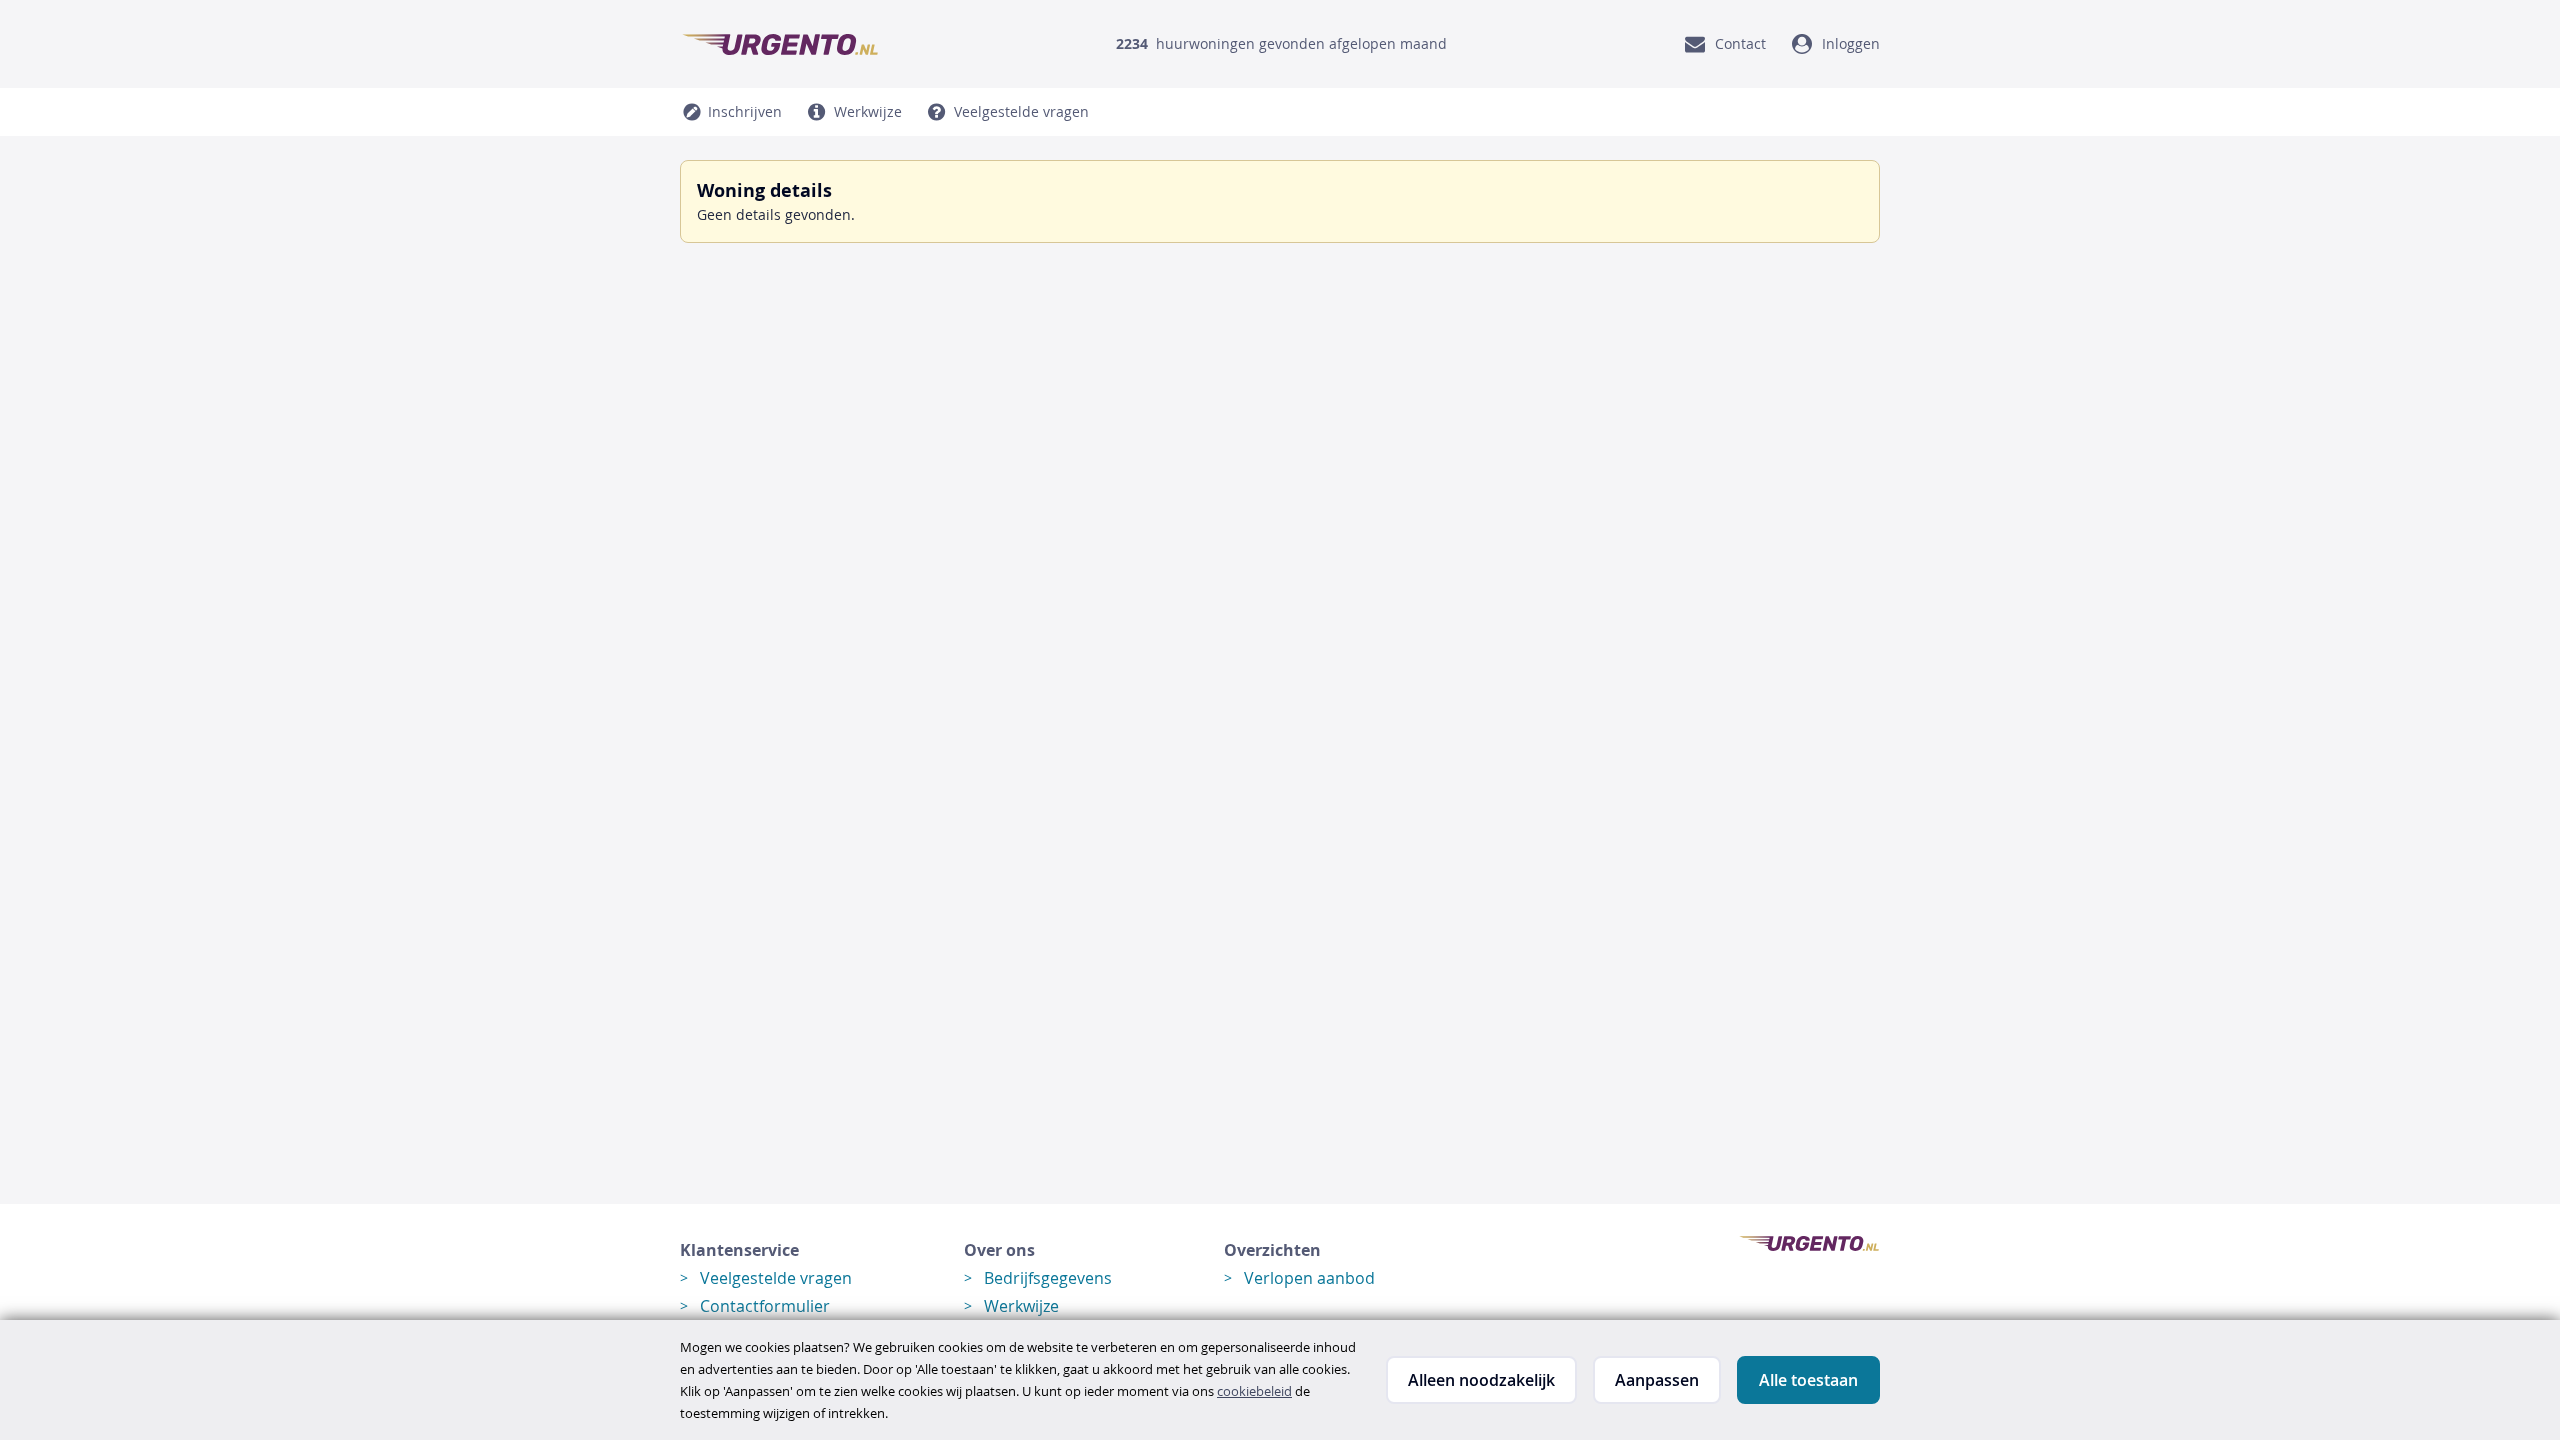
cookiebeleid (1254, 1391)
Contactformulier (765, 1306)
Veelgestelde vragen (776, 1278)
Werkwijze (1021, 1306)
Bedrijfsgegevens (1048, 1278)
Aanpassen (1657, 1380)
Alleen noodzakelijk (1481, 1380)
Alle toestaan (1808, 1380)
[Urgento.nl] (780, 44)
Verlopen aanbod (1309, 1278)
